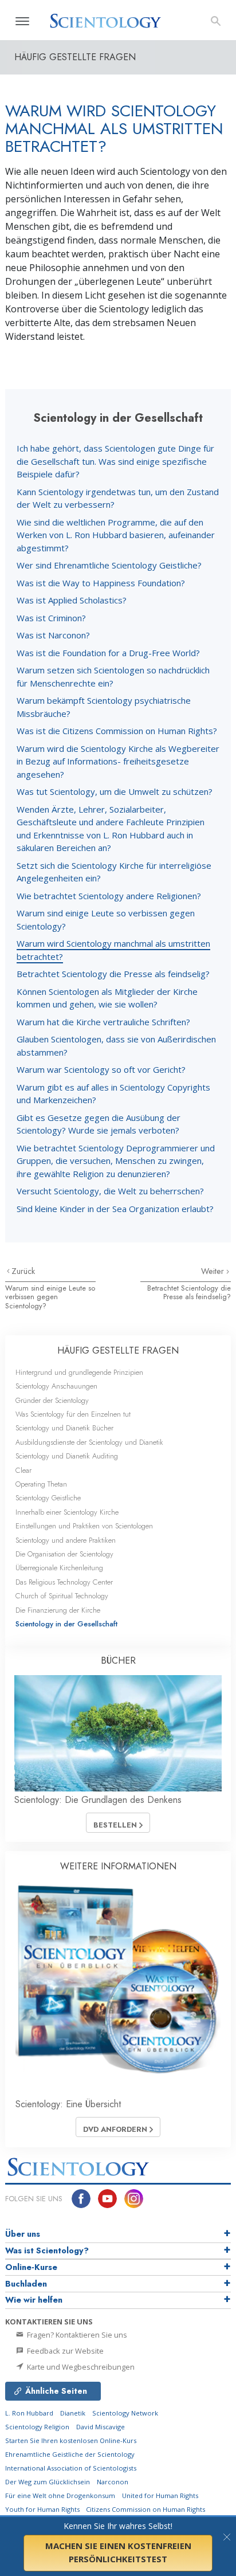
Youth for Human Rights (43, 2509)
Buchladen (26, 2284)
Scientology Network (125, 2413)
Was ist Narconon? (53, 635)
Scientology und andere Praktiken (66, 1540)
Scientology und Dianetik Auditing (67, 1456)
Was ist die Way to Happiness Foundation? (101, 583)
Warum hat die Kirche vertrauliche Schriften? (103, 1022)
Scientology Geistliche (48, 1498)
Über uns (23, 2234)
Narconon (113, 2482)
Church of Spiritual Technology (62, 1596)
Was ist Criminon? (51, 618)
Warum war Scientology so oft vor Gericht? (101, 1069)
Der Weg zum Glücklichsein (48, 2482)
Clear (23, 1470)
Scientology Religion (37, 2427)
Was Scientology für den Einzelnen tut (73, 1414)
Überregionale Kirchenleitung (59, 1568)
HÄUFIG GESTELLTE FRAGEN (118, 1350)
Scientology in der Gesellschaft (66, 1624)
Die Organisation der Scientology (64, 1554)
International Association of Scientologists (71, 2468)
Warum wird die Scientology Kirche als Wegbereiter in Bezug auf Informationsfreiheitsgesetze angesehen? (118, 761)
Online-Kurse (31, 2267)
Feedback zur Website (64, 2351)
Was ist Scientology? (47, 2250)
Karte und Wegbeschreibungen (80, 2367)
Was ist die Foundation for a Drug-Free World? (108, 653)
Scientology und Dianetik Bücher (64, 1428)
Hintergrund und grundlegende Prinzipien (79, 1372)
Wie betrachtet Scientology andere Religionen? (109, 896)
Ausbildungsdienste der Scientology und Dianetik (89, 1442)
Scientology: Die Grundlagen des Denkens (98, 1800)
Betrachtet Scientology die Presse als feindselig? (113, 974)
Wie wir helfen (34, 2300)
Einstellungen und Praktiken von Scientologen (84, 1526)
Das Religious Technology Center (64, 1582)
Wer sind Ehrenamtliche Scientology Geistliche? (109, 565)
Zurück (23, 1271)
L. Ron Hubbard (29, 2413)
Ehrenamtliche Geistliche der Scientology (70, 2454)
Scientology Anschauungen (56, 1386)
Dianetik (73, 2413)
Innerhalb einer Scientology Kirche (67, 1512)
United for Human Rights (160, 2495)
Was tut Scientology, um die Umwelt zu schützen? (115, 791)
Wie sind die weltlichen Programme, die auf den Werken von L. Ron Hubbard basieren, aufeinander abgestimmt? (116, 535)
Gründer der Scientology (52, 1400)
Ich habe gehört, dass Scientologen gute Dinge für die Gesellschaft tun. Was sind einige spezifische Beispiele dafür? (115, 461)
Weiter (214, 1271)
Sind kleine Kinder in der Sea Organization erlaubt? (115, 1209)
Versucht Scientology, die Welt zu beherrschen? (110, 1191)
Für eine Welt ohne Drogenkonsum (60, 2495)
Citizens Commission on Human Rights (145, 2509)
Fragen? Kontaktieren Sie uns (76, 2335)
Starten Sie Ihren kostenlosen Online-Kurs (71, 2440)
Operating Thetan (41, 1484)
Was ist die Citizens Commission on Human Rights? (117, 731)
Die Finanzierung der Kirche (58, 1610)
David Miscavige (101, 2427)
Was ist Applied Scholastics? (72, 600)
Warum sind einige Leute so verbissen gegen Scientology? (50, 1297)
